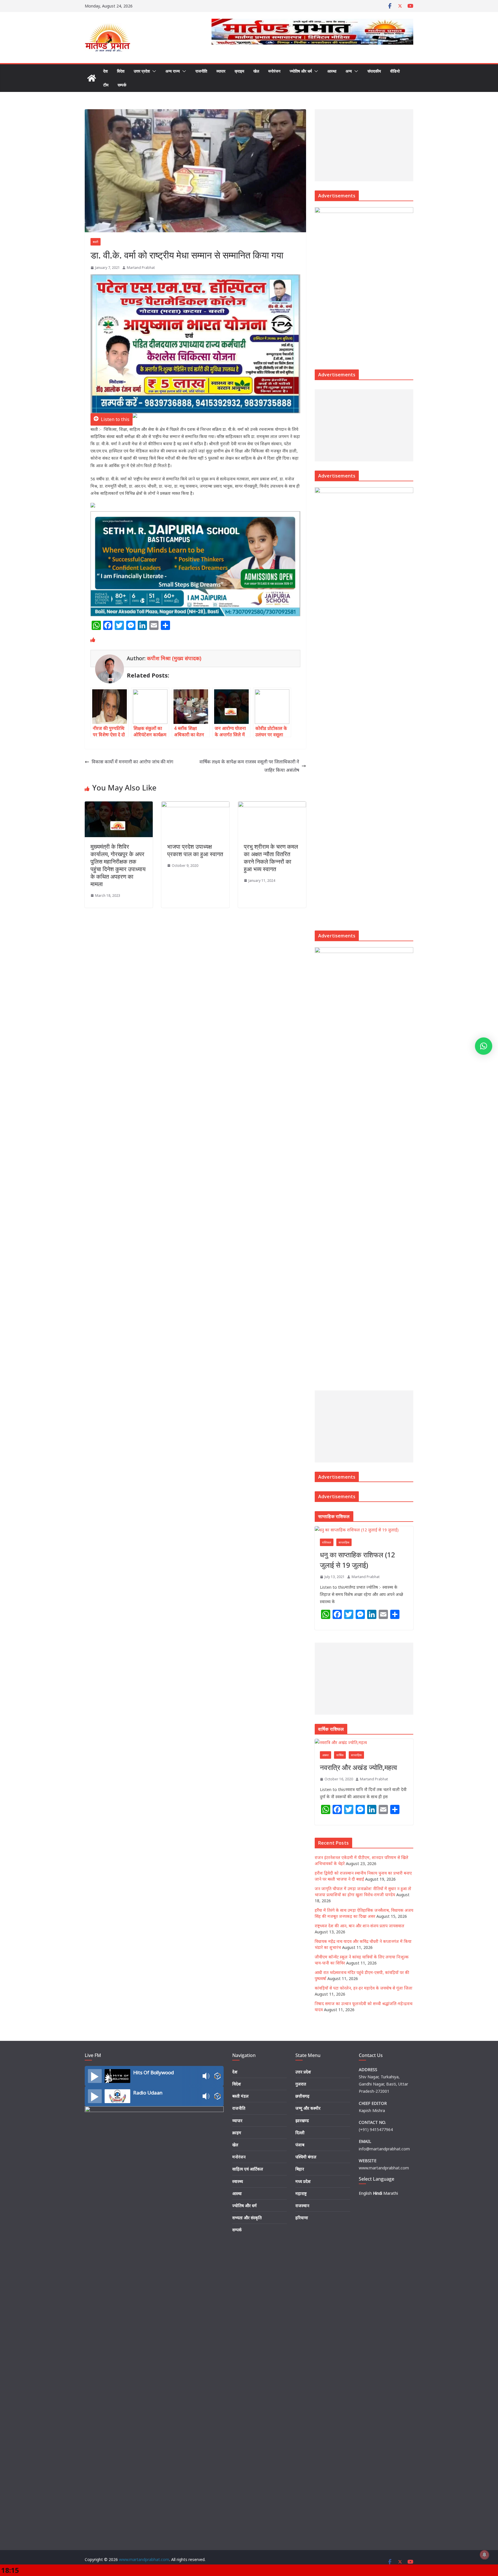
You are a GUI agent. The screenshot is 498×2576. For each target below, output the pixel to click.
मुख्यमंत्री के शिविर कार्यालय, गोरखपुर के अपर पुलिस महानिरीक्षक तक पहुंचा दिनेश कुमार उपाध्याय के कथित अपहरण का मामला (118, 865)
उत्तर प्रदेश (142, 71)
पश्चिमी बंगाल (306, 2157)
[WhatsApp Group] (135, 419)
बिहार (300, 2169)
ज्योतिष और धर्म (301, 71)
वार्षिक (340, 1755)
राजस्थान (302, 2206)
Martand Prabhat (141, 268)
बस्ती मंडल (240, 2096)
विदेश (121, 71)
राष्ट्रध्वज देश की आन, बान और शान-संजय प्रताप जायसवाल (360, 1926)
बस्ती (96, 242)
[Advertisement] (363, 145)
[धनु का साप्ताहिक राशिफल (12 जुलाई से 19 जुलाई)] (364, 1530)
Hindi (378, 2193)
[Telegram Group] (93, 507)
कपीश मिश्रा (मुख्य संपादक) (174, 658)
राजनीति (201, 71)
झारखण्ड (302, 2121)
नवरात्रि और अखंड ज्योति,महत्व (359, 1767)
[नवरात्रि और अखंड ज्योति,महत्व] (364, 1742)
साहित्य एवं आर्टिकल (248, 2169)
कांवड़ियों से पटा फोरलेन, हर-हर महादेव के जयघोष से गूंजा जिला (364, 1988)
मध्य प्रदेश (303, 2181)
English (365, 2193)
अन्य (349, 71)
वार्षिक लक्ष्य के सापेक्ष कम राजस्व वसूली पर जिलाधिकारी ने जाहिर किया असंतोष (249, 766)
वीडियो (395, 71)
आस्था (332, 71)
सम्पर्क (122, 85)
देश (105, 71)
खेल (256, 71)
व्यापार (221, 71)
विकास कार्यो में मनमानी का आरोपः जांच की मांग (132, 762)
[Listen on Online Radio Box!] (217, 2076)
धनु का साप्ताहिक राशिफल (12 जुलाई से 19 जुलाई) (358, 1560)
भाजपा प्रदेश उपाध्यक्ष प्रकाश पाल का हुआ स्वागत (195, 850)
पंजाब (300, 2145)
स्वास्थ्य (238, 2181)
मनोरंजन (274, 71)
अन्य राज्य (173, 71)
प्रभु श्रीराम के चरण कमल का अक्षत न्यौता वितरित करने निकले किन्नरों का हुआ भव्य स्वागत (271, 858)
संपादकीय (374, 71)
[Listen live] (95, 2076)
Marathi (391, 2193)
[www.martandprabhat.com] (92, 78)
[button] (153, 71)
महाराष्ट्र (301, 2193)
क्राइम (239, 71)
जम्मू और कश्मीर (308, 2108)
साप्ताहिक (344, 1542)
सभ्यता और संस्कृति (247, 2218)
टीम (106, 85)
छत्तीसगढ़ (302, 2096)
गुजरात (301, 2084)
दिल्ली (300, 2133)
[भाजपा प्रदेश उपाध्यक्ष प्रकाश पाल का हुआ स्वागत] (195, 805)
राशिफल (327, 1542)
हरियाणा (302, 2218)
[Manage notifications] (484, 2555)
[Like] (93, 640)
